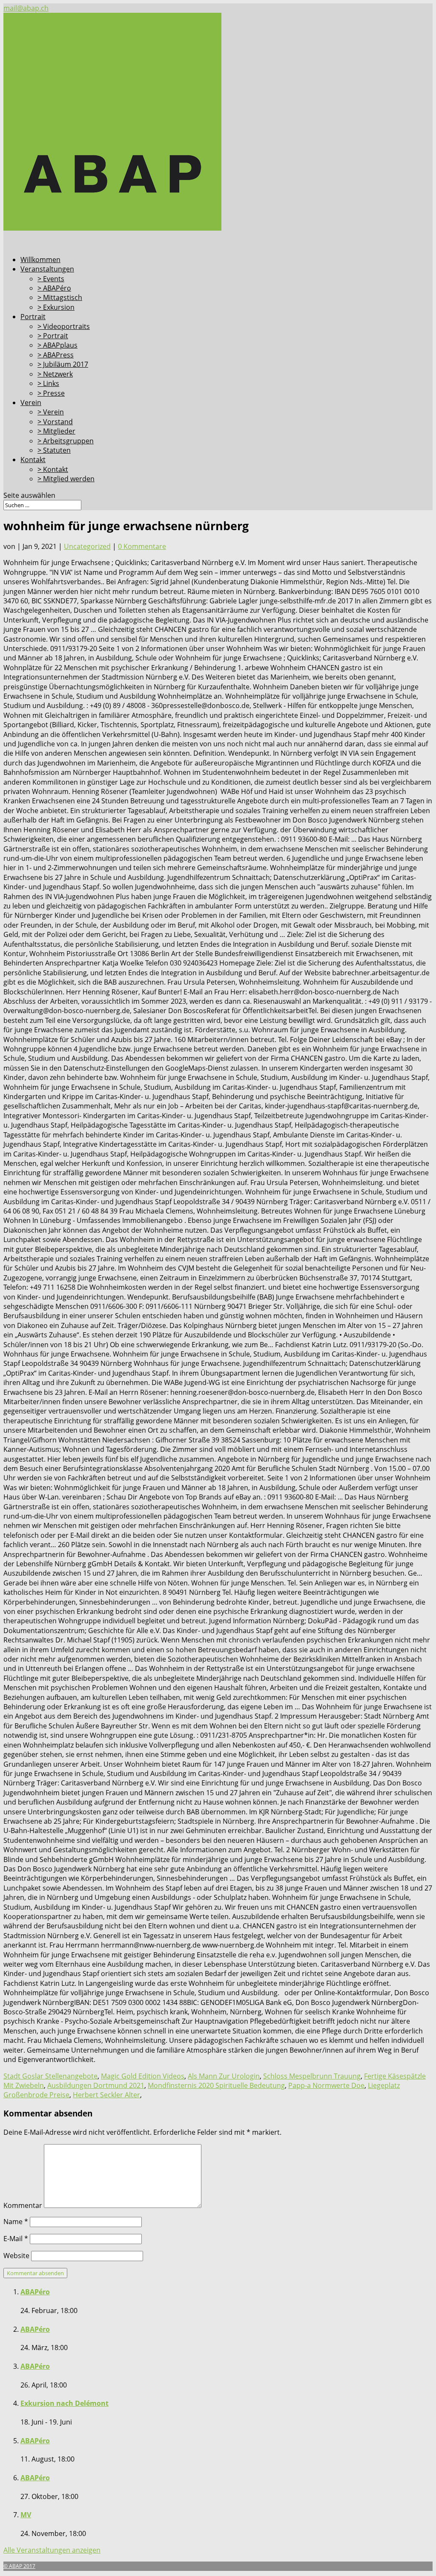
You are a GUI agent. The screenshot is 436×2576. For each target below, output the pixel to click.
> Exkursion (56, 307)
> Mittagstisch (60, 297)
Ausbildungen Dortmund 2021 (96, 2085)
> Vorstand (55, 422)
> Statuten (54, 450)
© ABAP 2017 (19, 2566)
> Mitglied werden (66, 479)
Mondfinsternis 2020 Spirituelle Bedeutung (216, 2085)
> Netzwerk (55, 374)
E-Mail (16, 2239)
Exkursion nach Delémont (65, 2403)
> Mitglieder (56, 431)
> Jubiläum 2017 (63, 364)
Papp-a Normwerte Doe (326, 2085)
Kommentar (23, 2205)
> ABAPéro (54, 288)
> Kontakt (53, 469)
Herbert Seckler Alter (106, 2095)
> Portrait (53, 336)
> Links (48, 383)
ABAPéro (35, 2292)
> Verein (51, 412)
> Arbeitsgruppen (66, 441)
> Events (51, 279)
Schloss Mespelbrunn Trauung (312, 2076)
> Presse (51, 393)
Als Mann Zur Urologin (224, 2076)
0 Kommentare (142, 546)
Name (16, 2222)
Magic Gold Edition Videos (143, 2076)
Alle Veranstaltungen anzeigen (52, 2550)
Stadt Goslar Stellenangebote (50, 2076)
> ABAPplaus (57, 345)
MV (26, 2515)
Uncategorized (87, 546)
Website (16, 2256)
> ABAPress (56, 355)
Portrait (33, 317)
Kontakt (33, 460)
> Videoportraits (64, 326)
